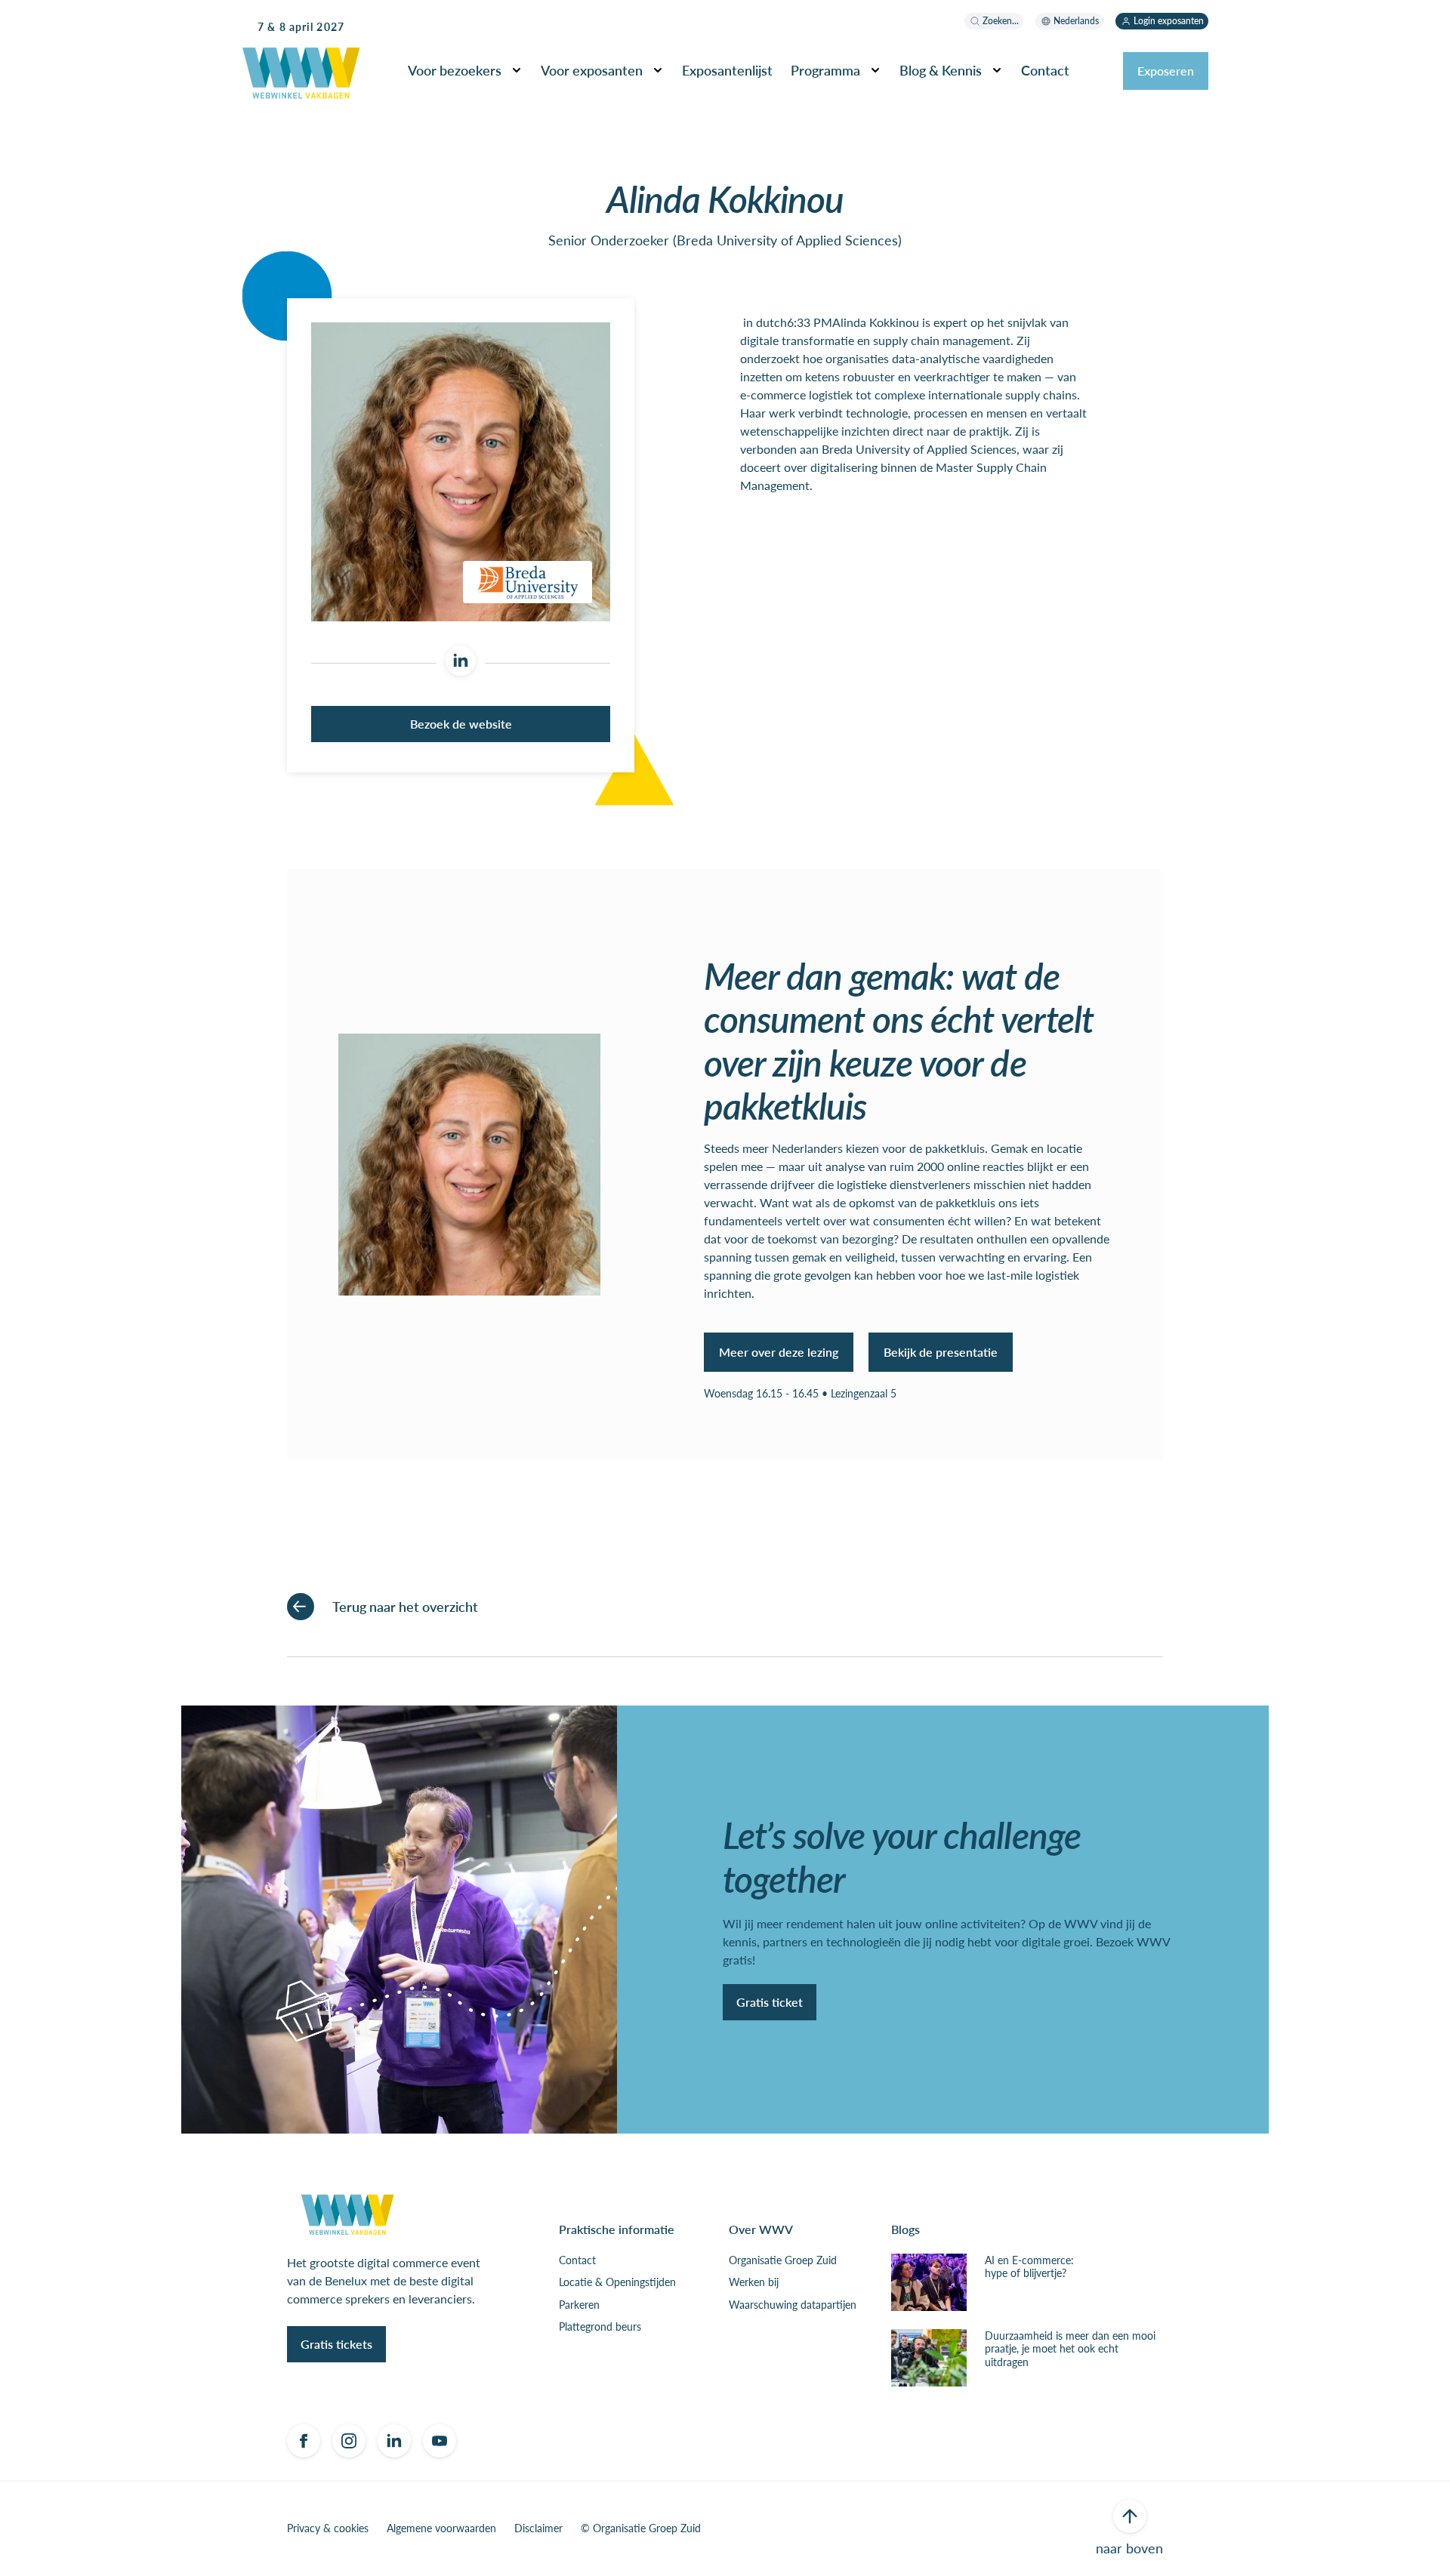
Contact (577, 2260)
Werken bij (754, 2282)
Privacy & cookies (328, 2528)
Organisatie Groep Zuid (783, 2260)
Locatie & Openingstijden (617, 2282)
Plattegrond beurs (600, 2327)
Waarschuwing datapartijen (793, 2305)
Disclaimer (538, 2528)
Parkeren (579, 2305)
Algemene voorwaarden (441, 2528)
